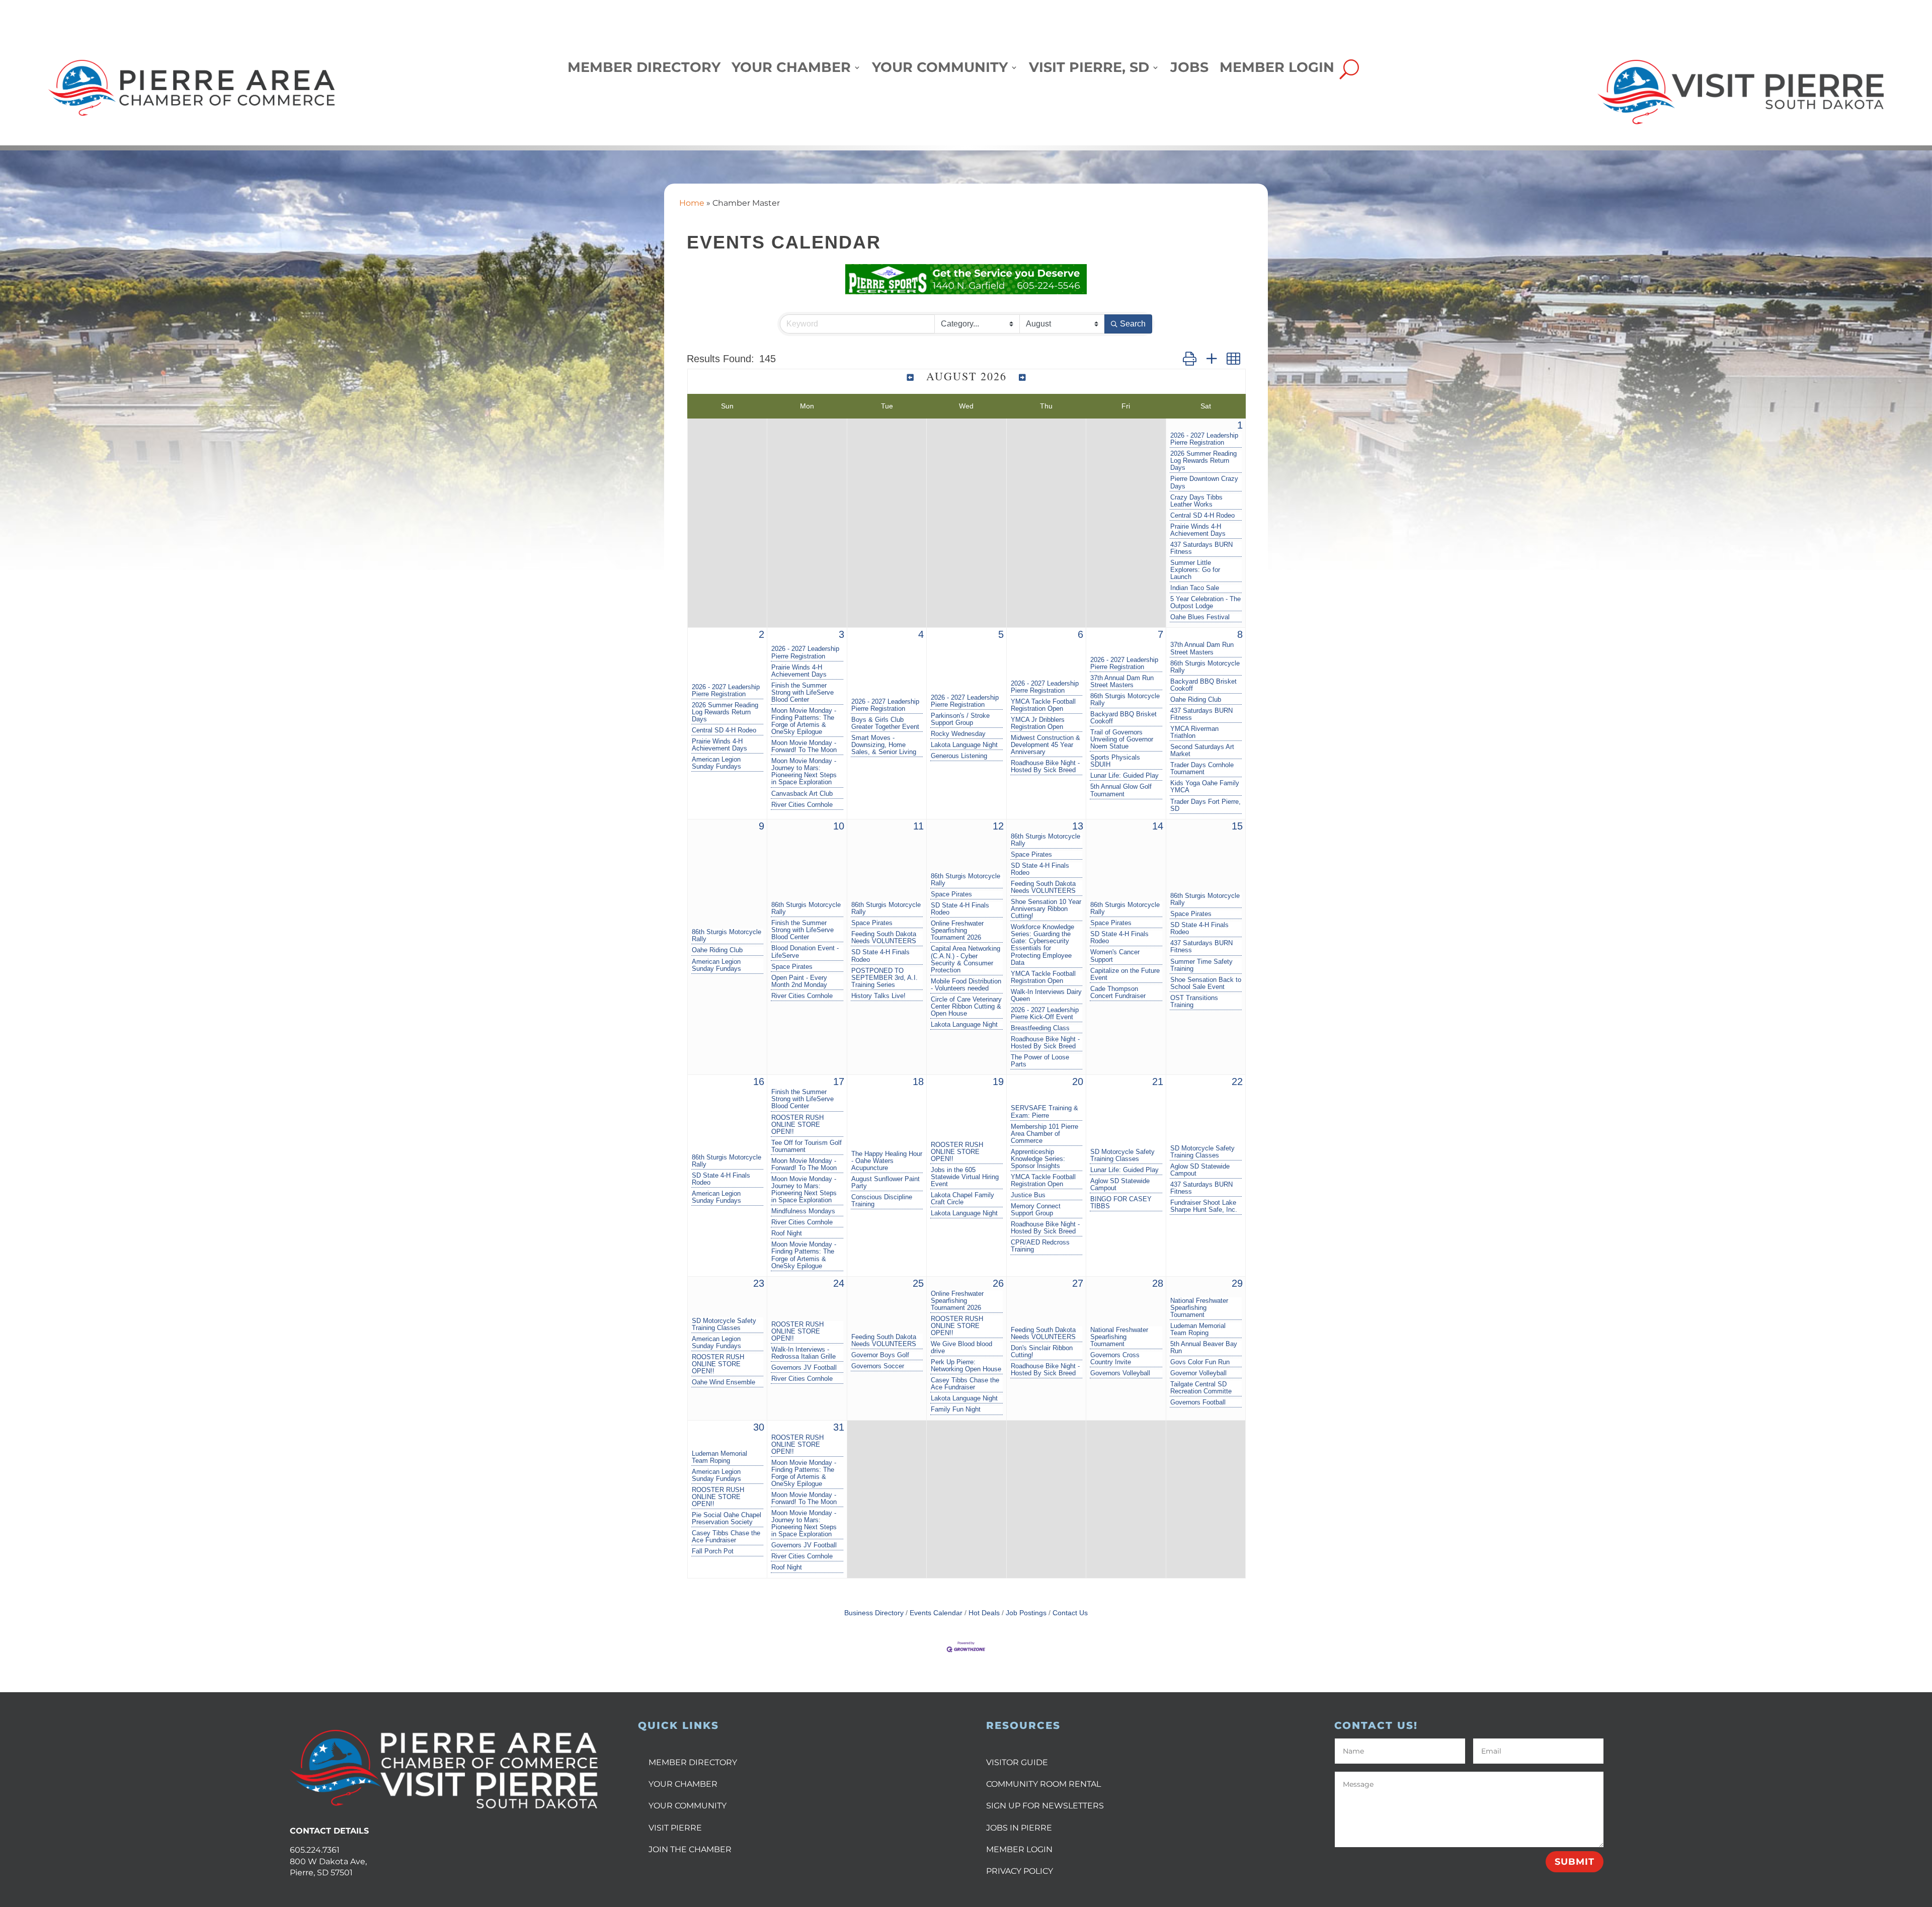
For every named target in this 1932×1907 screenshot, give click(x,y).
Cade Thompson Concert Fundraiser (1118, 992)
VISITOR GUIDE (1017, 1762)
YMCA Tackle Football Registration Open (1043, 705)
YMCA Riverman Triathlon (1194, 732)
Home (692, 203)
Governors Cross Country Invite (1115, 1359)
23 (759, 1283)
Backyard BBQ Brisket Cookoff (1123, 718)
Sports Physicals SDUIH (1115, 761)
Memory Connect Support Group (1036, 1210)
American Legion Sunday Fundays (716, 763)
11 (918, 826)
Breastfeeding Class (1040, 1028)
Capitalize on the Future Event (1125, 974)
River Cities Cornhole (802, 805)
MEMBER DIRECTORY (693, 1762)
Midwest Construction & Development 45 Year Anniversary (1045, 745)
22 (1237, 1082)
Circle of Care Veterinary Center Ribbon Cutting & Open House (966, 1007)
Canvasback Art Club (802, 794)
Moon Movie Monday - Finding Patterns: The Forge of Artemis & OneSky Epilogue (804, 721)
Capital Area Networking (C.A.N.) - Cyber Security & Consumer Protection (965, 959)
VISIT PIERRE (675, 1828)
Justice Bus (1028, 1195)
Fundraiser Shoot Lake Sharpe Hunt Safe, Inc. (1204, 1206)
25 (918, 1283)
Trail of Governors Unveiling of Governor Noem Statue (1122, 739)
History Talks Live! (878, 996)
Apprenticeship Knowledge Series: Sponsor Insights (1038, 1159)
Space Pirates (792, 967)
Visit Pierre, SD (1089, 70)
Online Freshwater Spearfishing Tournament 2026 (957, 931)
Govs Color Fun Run (1200, 1362)
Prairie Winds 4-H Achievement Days (1198, 530)
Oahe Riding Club (1196, 700)
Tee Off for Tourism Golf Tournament (807, 1146)
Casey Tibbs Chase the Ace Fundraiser (965, 1384)
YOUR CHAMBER (683, 1784)
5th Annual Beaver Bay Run (1204, 1348)
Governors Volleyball (1120, 1373)
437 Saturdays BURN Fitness (1201, 548)
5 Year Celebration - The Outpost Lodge (1205, 603)
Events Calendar (936, 1613)
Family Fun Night (956, 1409)
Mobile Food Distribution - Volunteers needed (966, 985)
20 (1078, 1082)
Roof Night (787, 1233)
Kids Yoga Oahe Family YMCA (1205, 787)
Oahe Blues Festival (1200, 617)
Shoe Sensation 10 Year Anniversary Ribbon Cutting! (1046, 909)
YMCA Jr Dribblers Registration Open (1038, 723)
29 (1237, 1283)
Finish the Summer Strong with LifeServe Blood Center (802, 693)
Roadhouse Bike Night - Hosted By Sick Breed (1045, 767)
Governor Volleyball (1198, 1373)
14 (1158, 826)
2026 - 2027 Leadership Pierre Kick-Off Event (1045, 1014)
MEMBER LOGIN (1019, 1849)
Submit (1575, 1862)
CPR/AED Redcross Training (1040, 1246)
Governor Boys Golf (880, 1355)
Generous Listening (959, 756)
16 (759, 1082)
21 (1158, 1082)
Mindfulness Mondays (803, 1211)
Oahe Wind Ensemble (723, 1382)
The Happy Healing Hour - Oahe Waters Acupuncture (887, 1161)
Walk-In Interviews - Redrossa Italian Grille (803, 1353)
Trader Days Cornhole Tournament (1202, 769)
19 (998, 1082)
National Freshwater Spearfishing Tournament (1119, 1337)
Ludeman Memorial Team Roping (1198, 1330)
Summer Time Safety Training (1201, 965)
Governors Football (1198, 1402)
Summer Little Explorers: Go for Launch (1195, 570)
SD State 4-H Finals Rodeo (880, 956)
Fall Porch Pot (713, 1551)
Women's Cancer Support (1115, 956)
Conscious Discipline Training (882, 1201)
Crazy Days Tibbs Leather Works (1196, 501)
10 (839, 826)
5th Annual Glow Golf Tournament (1121, 790)
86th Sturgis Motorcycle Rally (1125, 700)
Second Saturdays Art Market (1202, 751)
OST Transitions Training (1194, 1002)
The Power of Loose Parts (1040, 1061)
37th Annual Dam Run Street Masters (1122, 682)
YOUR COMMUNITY (688, 1806)
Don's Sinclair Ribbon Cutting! (1042, 1352)
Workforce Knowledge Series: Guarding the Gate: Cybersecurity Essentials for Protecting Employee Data (1042, 945)
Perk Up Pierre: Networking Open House (966, 1366)
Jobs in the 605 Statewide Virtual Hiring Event (965, 1177)
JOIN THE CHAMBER (690, 1849)
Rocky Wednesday (958, 734)
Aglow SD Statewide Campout (1120, 1185)
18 (918, 1082)
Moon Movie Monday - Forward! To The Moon (804, 747)
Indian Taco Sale (1195, 588)
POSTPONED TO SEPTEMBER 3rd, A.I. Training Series (884, 978)
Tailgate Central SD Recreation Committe (1201, 1388)
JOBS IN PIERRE (1019, 1828)
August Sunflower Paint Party (886, 1183)
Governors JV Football (804, 1368)
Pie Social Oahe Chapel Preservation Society (727, 1519)
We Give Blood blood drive (961, 1348)
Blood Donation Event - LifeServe (805, 952)
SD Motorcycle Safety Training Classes (1122, 1155)
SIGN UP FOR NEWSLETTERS (1045, 1806)
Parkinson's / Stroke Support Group (960, 719)
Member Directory (644, 70)
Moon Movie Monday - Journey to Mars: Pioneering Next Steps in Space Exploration (804, 772)
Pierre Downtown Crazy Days (1204, 482)
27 (1078, 1283)
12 (998, 826)
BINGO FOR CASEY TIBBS (1121, 1203)
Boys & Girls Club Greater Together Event (885, 723)
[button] (1190, 359)
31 (839, 1427)
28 (1158, 1283)
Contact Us (1070, 1613)
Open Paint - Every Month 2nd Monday (799, 981)
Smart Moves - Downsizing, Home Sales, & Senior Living (884, 745)
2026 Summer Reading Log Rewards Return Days (1203, 461)
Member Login (1277, 70)
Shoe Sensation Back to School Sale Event (1206, 983)
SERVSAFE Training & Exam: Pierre (1044, 1112)
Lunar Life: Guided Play (1124, 776)
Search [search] (1133, 324)
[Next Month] (1023, 377)
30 (759, 1427)
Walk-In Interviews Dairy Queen (1046, 996)
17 (839, 1082)
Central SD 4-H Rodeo (1202, 516)
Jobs (1189, 70)
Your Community (940, 70)
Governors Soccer (878, 1366)
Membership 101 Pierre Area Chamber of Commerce (1044, 1134)
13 (1078, 826)
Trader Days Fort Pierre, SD (1205, 805)
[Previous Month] (910, 377)
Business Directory (874, 1613)
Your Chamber (791, 70)
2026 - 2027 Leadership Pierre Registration (1204, 439)
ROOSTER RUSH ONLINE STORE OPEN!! (797, 1125)
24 (839, 1283)
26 (998, 1283)
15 (1237, 826)
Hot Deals (984, 1613)
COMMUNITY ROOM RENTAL (1043, 1784)
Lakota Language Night (964, 745)
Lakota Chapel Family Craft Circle (962, 1199)
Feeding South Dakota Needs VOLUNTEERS (884, 938)
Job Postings (1026, 1613)
